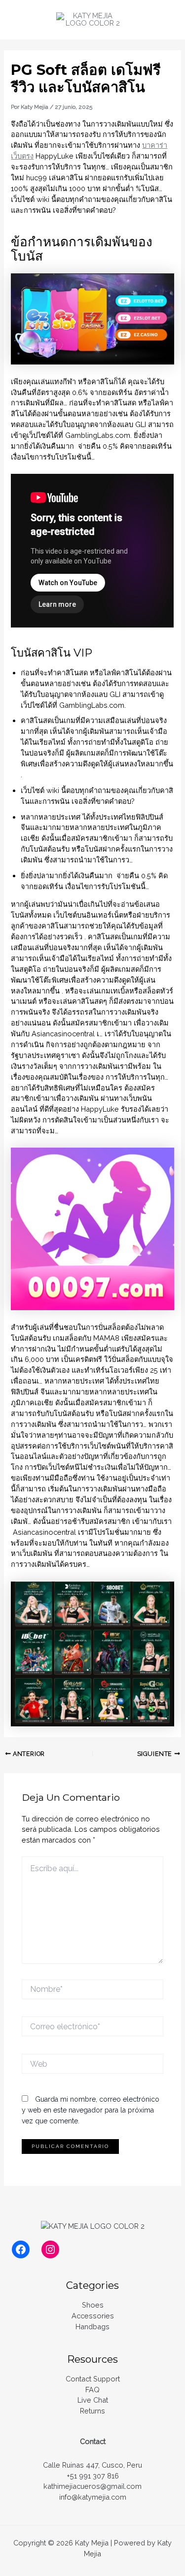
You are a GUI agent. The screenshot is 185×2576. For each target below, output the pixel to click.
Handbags (92, 2327)
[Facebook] (21, 2249)
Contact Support (93, 2379)
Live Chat (93, 2400)
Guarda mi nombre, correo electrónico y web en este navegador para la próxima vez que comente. (91, 2110)
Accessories (93, 2316)
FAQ (92, 2390)
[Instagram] (50, 2249)
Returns (92, 2411)
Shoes (93, 2305)
